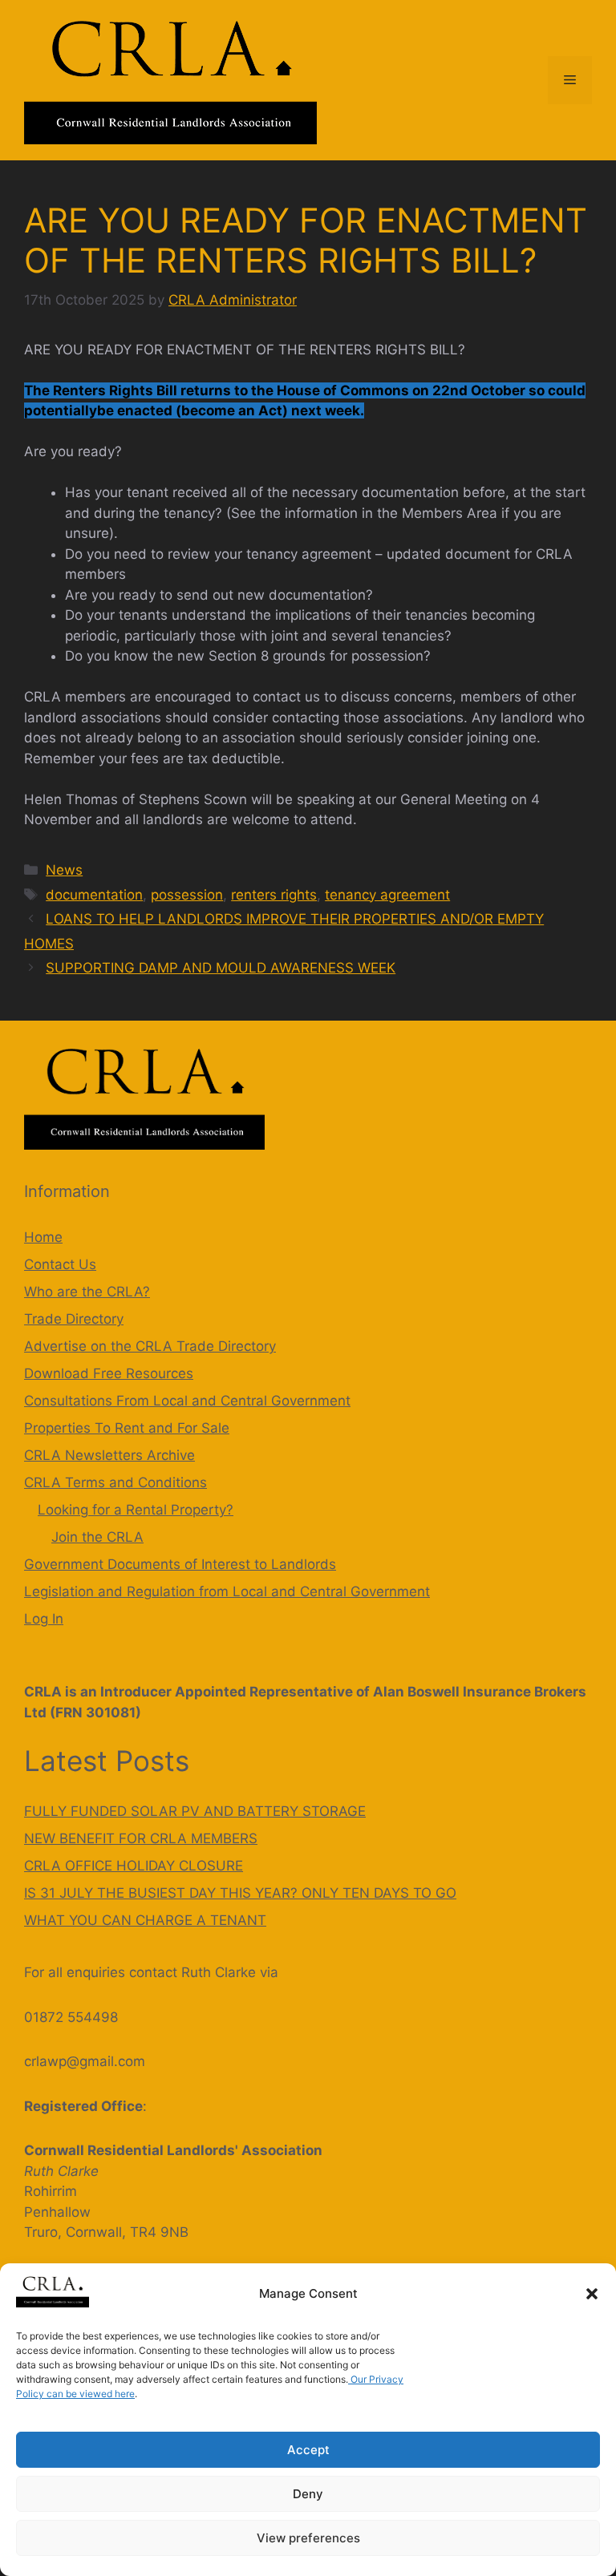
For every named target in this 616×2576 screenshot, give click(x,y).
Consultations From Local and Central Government (187, 1401)
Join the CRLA (97, 1537)
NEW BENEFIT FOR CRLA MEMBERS (141, 1838)
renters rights (274, 895)
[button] (592, 2294)
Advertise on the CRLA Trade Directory (150, 1346)
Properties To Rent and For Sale (127, 1428)
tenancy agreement (387, 895)
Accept (308, 2450)
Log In (44, 1619)
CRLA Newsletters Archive (109, 1455)
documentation (94, 895)
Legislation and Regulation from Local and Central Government (227, 1591)
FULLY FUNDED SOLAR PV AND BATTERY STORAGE (195, 1811)
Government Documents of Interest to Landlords (180, 1564)
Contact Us (60, 1264)
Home (43, 1237)
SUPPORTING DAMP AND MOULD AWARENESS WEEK (221, 968)
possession (187, 895)
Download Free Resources (109, 1373)
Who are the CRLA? (87, 1292)
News (64, 870)
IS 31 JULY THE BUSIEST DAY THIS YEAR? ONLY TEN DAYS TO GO (240, 1893)
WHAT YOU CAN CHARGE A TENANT (145, 1920)
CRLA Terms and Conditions (115, 1482)
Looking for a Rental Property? (136, 1510)
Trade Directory (74, 1319)
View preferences (308, 2538)
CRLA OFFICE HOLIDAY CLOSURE (134, 1866)
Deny (308, 2494)
